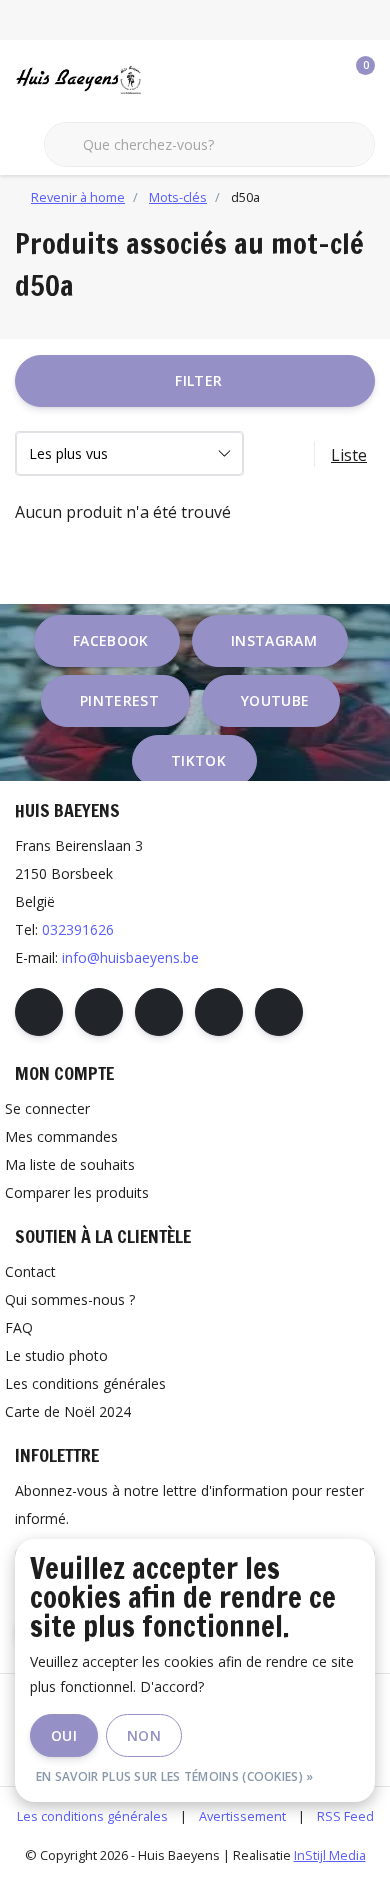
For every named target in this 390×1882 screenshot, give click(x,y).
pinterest (119, 700)
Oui (64, 1735)
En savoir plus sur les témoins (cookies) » (175, 1776)
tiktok (198, 760)
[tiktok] (279, 1012)
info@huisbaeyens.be (130, 957)
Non (144, 1735)
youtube (275, 700)
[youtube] (219, 1012)
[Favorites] (318, 80)
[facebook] (39, 1012)
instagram (274, 640)
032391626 (78, 929)
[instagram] (99, 1012)
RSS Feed (345, 1816)
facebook (111, 640)
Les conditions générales (92, 1816)
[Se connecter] (280, 80)
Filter (198, 380)
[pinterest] (159, 1012)
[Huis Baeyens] (114, 79)
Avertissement (242, 1816)
